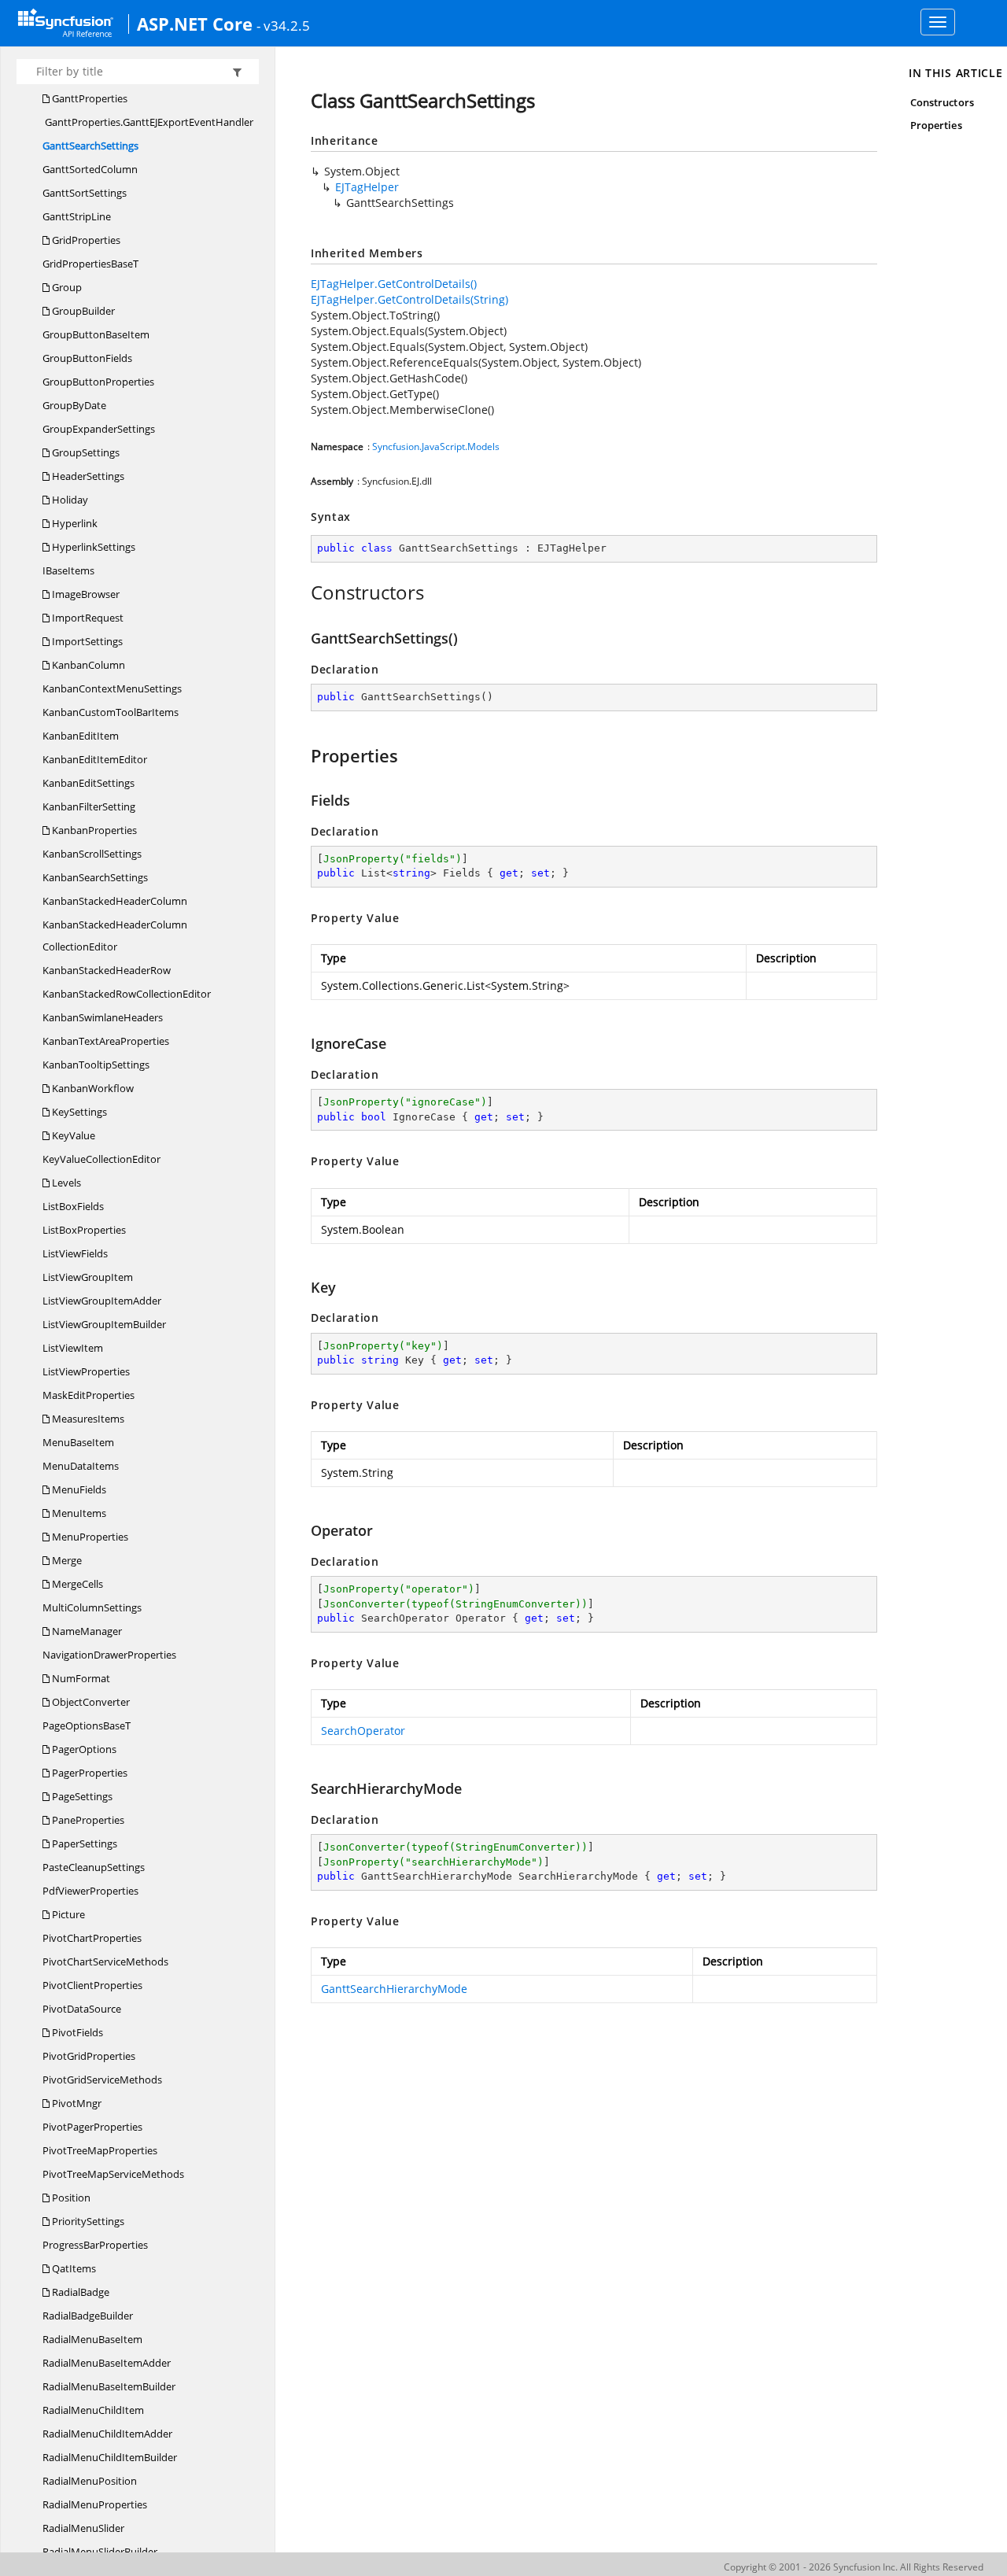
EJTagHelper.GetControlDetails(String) (409, 299)
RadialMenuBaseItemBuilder (109, 2386)
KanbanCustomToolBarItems (111, 712)
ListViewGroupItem (88, 1277)
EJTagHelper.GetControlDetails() (394, 284)
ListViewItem (73, 1348)
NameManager (86, 1631)
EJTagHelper (367, 187)
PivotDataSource (82, 2009)
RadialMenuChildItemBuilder (110, 2457)
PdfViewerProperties (90, 1891)
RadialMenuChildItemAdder (107, 2434)
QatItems (73, 2268)
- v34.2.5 (283, 25)
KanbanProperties (93, 830)
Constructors (942, 102)
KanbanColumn (87, 665)
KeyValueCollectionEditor (101, 1159)
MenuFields (78, 1489)
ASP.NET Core (195, 24)
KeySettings (78, 1112)
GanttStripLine (77, 216)
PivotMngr (76, 2103)
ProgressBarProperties (95, 2245)
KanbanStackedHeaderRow (107, 970)
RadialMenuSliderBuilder (100, 2552)
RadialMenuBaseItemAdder (107, 2363)
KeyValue (72, 1135)
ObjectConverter (90, 1702)
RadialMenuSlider (83, 2528)
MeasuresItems (87, 1419)
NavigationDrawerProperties (109, 1655)
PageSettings (81, 1796)
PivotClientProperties (92, 1985)
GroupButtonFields (87, 358)
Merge (66, 1560)
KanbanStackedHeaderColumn (115, 901)
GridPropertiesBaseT (90, 264)
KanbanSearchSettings (95, 877)
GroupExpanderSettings (99, 429)
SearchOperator (363, 1731)
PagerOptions (83, 1749)
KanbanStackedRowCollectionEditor (127, 994)
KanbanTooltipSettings (96, 1065)
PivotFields (76, 2032)
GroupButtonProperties (98, 382)
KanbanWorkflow (92, 1088)
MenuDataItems (81, 1466)
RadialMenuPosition (90, 2481)
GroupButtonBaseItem (96, 334)
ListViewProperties (86, 1371)
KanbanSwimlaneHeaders (103, 1017)
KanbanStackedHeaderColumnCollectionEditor (115, 936)
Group (66, 287)
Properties (936, 125)
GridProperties (85, 240)
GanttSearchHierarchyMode (394, 1989)
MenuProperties (89, 1537)
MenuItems (78, 1513)
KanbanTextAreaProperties (106, 1041)
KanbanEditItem (81, 736)
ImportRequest (87, 618)
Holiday (69, 500)
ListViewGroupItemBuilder (104, 1324)
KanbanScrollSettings (92, 854)
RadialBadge (79, 2292)
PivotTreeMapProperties (100, 2150)
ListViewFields (75, 1253)
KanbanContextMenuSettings (112, 688)
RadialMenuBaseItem (92, 2339)
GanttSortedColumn (90, 169)
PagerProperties (89, 1773)
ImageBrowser (85, 594)
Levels (65, 1183)
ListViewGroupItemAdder (102, 1301)
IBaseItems (68, 570)
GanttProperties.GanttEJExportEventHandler (148, 122)
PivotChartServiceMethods (105, 1962)
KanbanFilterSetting (89, 806)
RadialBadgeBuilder (88, 2316)
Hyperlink (74, 523)
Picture (67, 1914)
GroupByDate (74, 405)
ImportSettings (86, 641)
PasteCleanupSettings (94, 1867)
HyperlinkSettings (92, 547)
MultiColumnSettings (92, 1607)
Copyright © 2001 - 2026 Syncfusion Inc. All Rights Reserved (854, 2567)
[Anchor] (302, 592)
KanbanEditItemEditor (95, 759)
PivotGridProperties (89, 2056)
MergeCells (76, 1584)
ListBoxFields (73, 1206)
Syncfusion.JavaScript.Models (436, 447)
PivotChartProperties (92, 1938)
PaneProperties (87, 1820)
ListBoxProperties (84, 1230)
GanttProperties (89, 98)
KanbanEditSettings (89, 783)
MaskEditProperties (89, 1395)
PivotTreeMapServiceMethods (113, 2174)
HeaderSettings (87, 476)
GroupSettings (85, 452)
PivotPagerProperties (92, 2127)
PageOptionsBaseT (87, 1725)
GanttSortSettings (85, 193)
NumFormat (80, 1678)
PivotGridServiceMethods (102, 2080)
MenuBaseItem (78, 1442)
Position (70, 2198)
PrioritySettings (87, 2221)
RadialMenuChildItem (93, 2410)
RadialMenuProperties (95, 2504)
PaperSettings (83, 1843)
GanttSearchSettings (90, 146)
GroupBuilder (82, 311)
